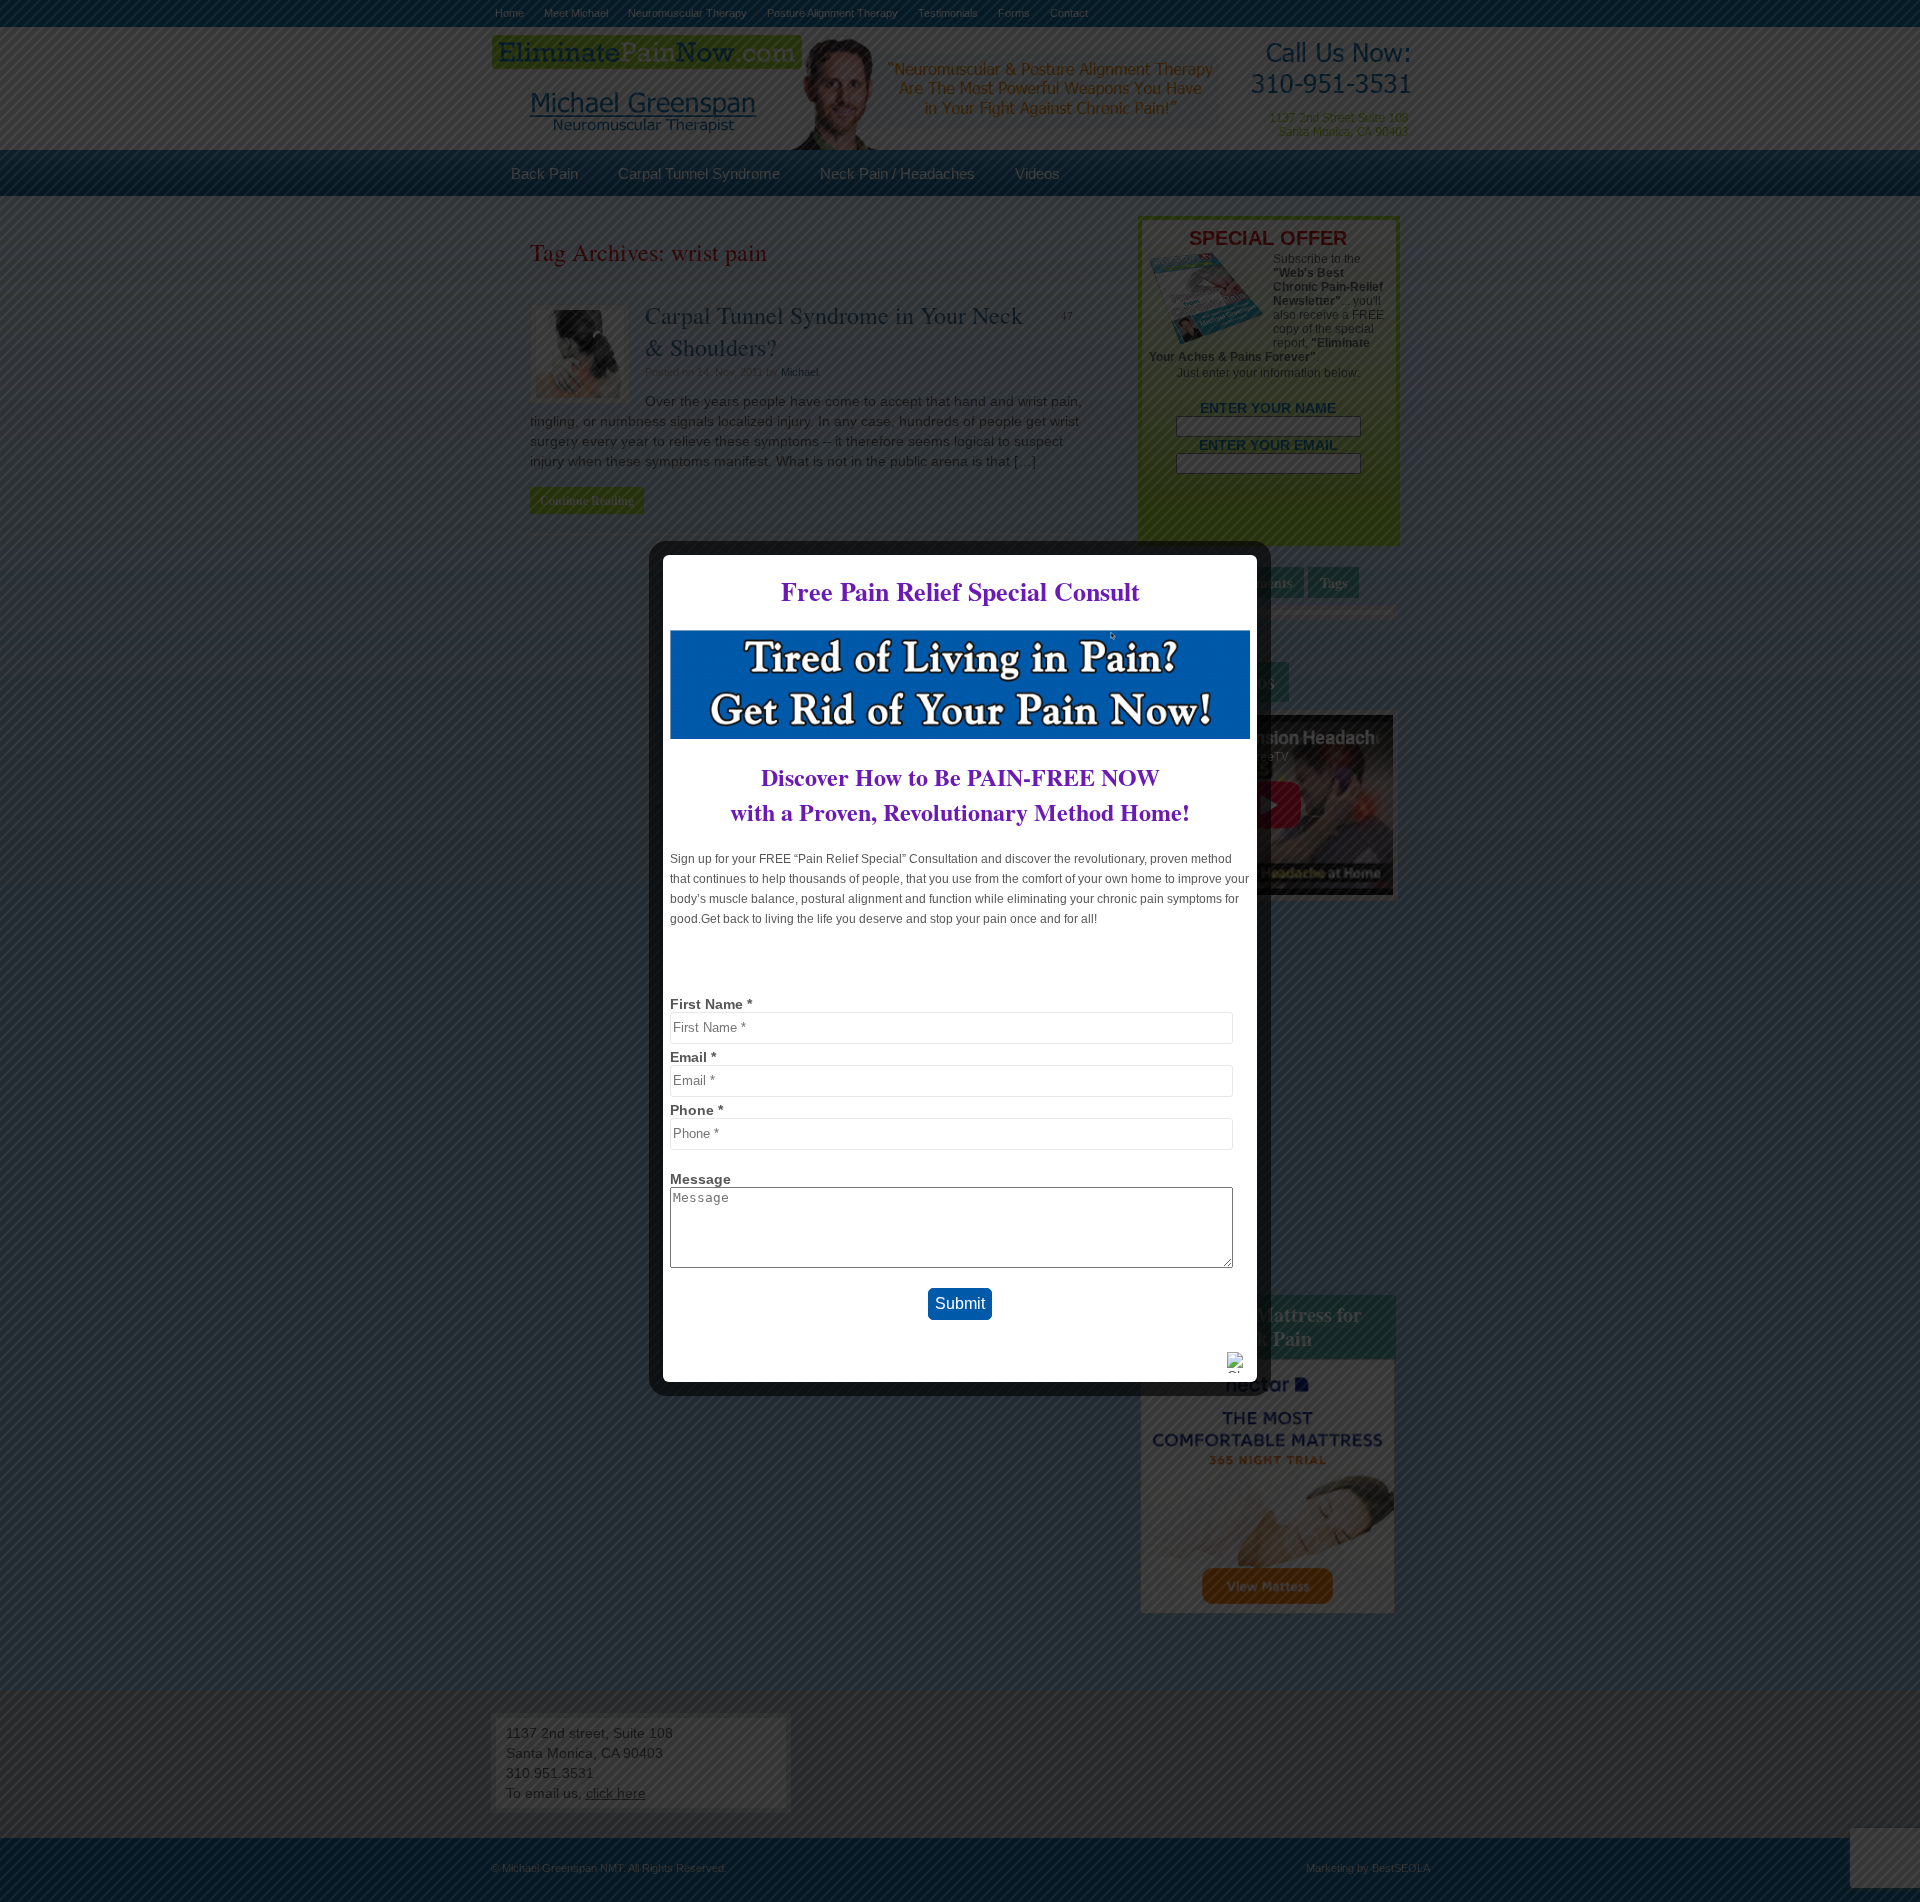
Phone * (696, 1110)
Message (700, 1179)
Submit (960, 1303)
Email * (693, 1057)
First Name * (711, 1004)
